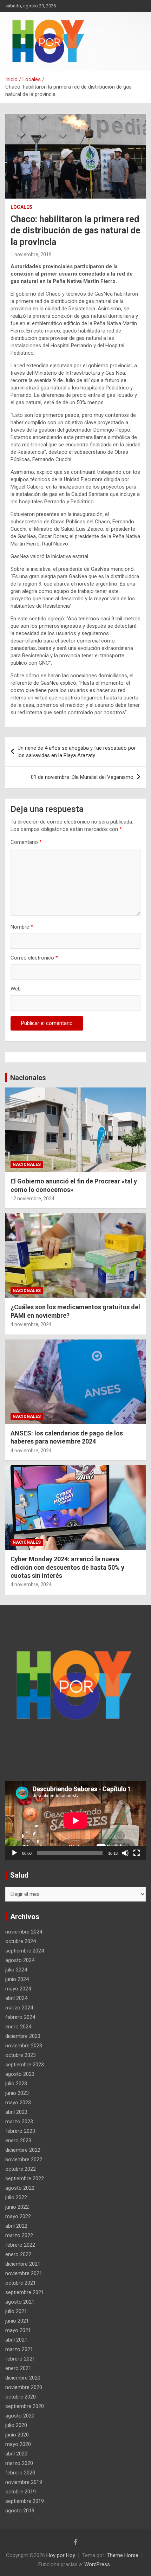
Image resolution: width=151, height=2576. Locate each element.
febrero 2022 (20, 2245)
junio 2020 (17, 2435)
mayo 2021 (18, 2330)
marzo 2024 (19, 2008)
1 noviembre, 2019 (31, 254)
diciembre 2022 (23, 2150)
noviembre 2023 (24, 2046)
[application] (75, 1820)
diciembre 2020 (23, 2378)
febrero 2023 (20, 2131)
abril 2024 (16, 1998)
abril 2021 (16, 2340)
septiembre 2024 (25, 1951)
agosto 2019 (20, 2511)
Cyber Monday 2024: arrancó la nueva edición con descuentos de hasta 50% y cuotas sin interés (67, 1567)
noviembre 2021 (24, 2273)
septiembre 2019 (25, 2501)
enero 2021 (18, 2368)
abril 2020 (16, 2454)
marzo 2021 (19, 2349)
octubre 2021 (21, 2283)
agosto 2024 (20, 1960)
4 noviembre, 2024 (31, 1324)
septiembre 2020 (25, 2406)
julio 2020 (16, 2425)
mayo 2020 (18, 2444)
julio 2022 (16, 2197)
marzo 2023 (19, 2122)
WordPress (97, 2564)
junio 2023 (17, 2093)
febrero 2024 (20, 2017)
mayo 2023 (18, 2103)
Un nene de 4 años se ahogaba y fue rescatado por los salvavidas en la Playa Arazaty (77, 752)
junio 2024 (17, 1979)
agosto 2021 (20, 2302)
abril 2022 (16, 2226)
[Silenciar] (125, 1853)
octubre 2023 (21, 2055)
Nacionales (28, 1078)
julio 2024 (16, 1970)
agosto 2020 (20, 2416)
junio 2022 (17, 2207)
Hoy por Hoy (61, 2555)
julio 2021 (16, 2311)
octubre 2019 (21, 2492)
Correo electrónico (34, 958)
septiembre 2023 (25, 2065)
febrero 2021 (20, 2359)
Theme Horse (123, 2555)
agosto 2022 (20, 2188)
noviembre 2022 (24, 2159)
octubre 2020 (21, 2397)
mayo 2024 (18, 1989)
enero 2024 (18, 2027)
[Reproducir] (14, 1853)
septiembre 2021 (25, 2292)
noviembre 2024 (24, 1932)
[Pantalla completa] (137, 1853)
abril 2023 (16, 2112)
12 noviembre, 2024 (32, 1199)
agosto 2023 (20, 2074)
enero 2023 (18, 2141)
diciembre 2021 (23, 2264)
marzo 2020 (19, 2463)
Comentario (26, 842)
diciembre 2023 (23, 2036)
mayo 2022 (18, 2216)
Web (16, 989)
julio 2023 (16, 2084)
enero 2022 (18, 2254)
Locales (21, 207)
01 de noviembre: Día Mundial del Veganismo (82, 777)
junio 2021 (17, 2321)
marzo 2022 (19, 2235)
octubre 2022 (21, 2169)
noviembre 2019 (24, 2482)
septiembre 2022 (25, 2178)
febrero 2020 (20, 2473)
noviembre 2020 (24, 2387)
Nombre (22, 927)
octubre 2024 (21, 1941)
